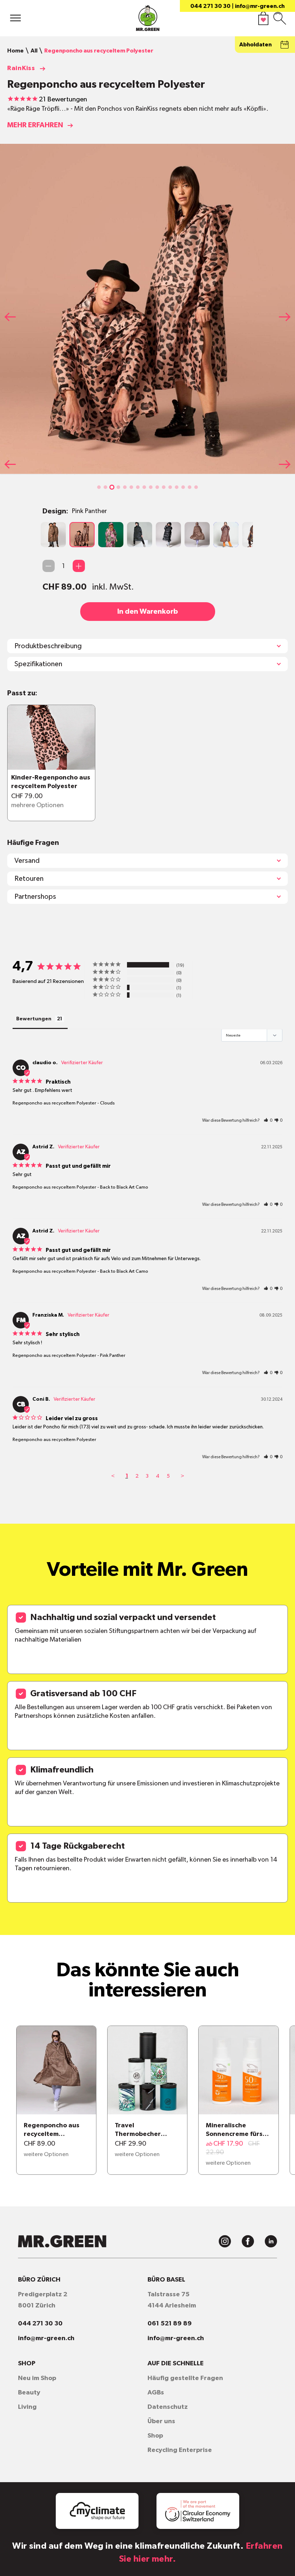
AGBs (156, 2393)
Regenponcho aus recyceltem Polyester (54, 1103)
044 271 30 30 (210, 6)
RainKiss (21, 68)
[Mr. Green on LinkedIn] (271, 2241)
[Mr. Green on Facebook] (248, 2241)
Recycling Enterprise (180, 2450)
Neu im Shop (37, 2378)
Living (27, 2407)
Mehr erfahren (35, 125)
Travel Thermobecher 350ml (138, 2131)
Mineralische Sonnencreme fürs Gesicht (234, 2131)
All (34, 51)
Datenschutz (168, 2407)
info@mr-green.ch (260, 6)
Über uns (161, 2421)
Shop (155, 2436)
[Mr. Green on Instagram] (225, 2241)
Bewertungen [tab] (34, 1019)
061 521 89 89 (170, 2324)
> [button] (182, 1476)
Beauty (29, 2393)
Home (15, 51)
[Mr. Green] (147, 20)
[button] (99, 487)
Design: (75, 511)
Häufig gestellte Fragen (185, 2378)
